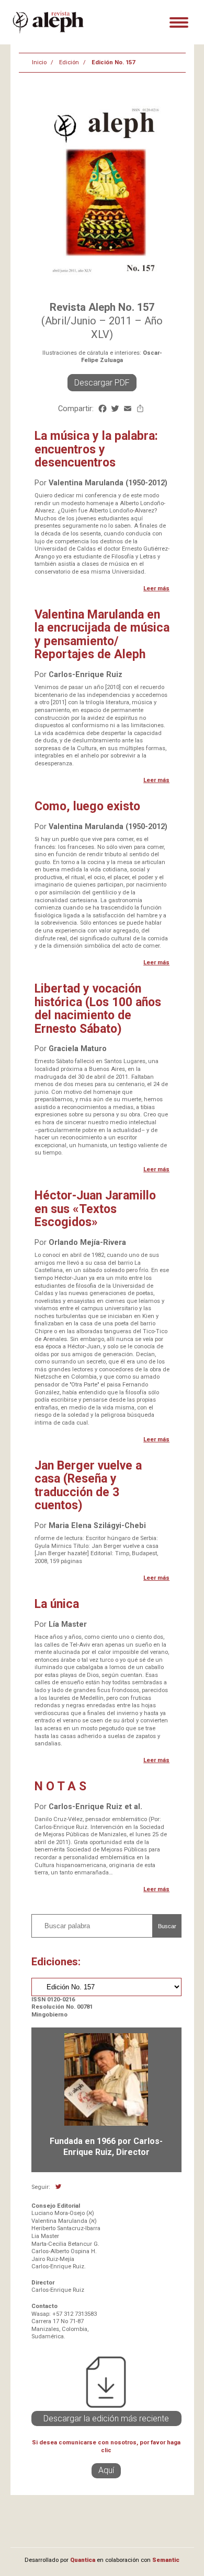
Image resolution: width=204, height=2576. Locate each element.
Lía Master (68, 1624)
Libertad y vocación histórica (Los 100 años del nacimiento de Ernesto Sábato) (98, 1009)
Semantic (166, 2560)
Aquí (106, 2470)
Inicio (39, 62)
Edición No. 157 (113, 62)
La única (57, 1604)
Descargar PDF (102, 383)
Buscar (167, 1926)
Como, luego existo (87, 806)
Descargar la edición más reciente (106, 2418)
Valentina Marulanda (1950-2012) (108, 483)
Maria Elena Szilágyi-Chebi (97, 1526)
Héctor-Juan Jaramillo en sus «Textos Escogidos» (95, 1209)
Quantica (83, 2560)
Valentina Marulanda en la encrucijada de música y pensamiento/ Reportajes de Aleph (102, 634)
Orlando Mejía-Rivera (87, 1243)
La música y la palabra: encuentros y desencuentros (96, 449)
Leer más (156, 588)
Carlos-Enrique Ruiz (86, 675)
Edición (69, 62)
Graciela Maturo (78, 1049)
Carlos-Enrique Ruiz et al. (95, 1807)
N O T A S (60, 1786)
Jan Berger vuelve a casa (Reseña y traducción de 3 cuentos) (88, 1485)
